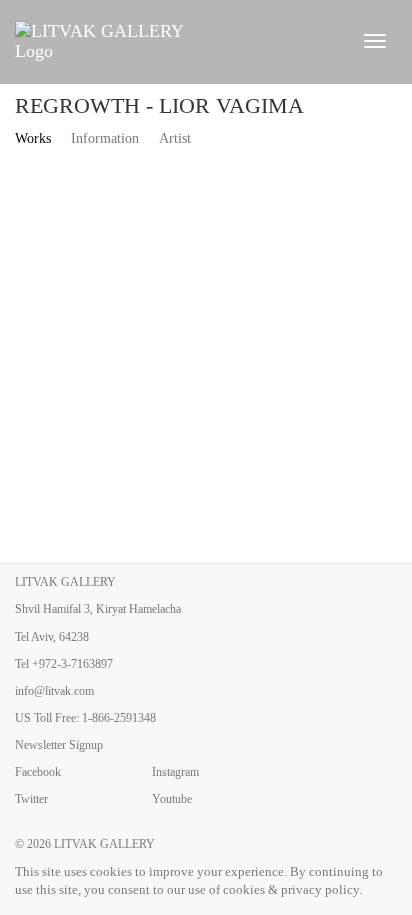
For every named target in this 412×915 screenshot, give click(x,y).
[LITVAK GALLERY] (176, 41)
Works (33, 138)
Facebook (38, 772)
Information (105, 138)
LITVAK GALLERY (104, 844)
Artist (175, 138)
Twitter (31, 799)
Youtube (172, 799)
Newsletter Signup (59, 745)
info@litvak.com (54, 691)
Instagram (175, 772)
